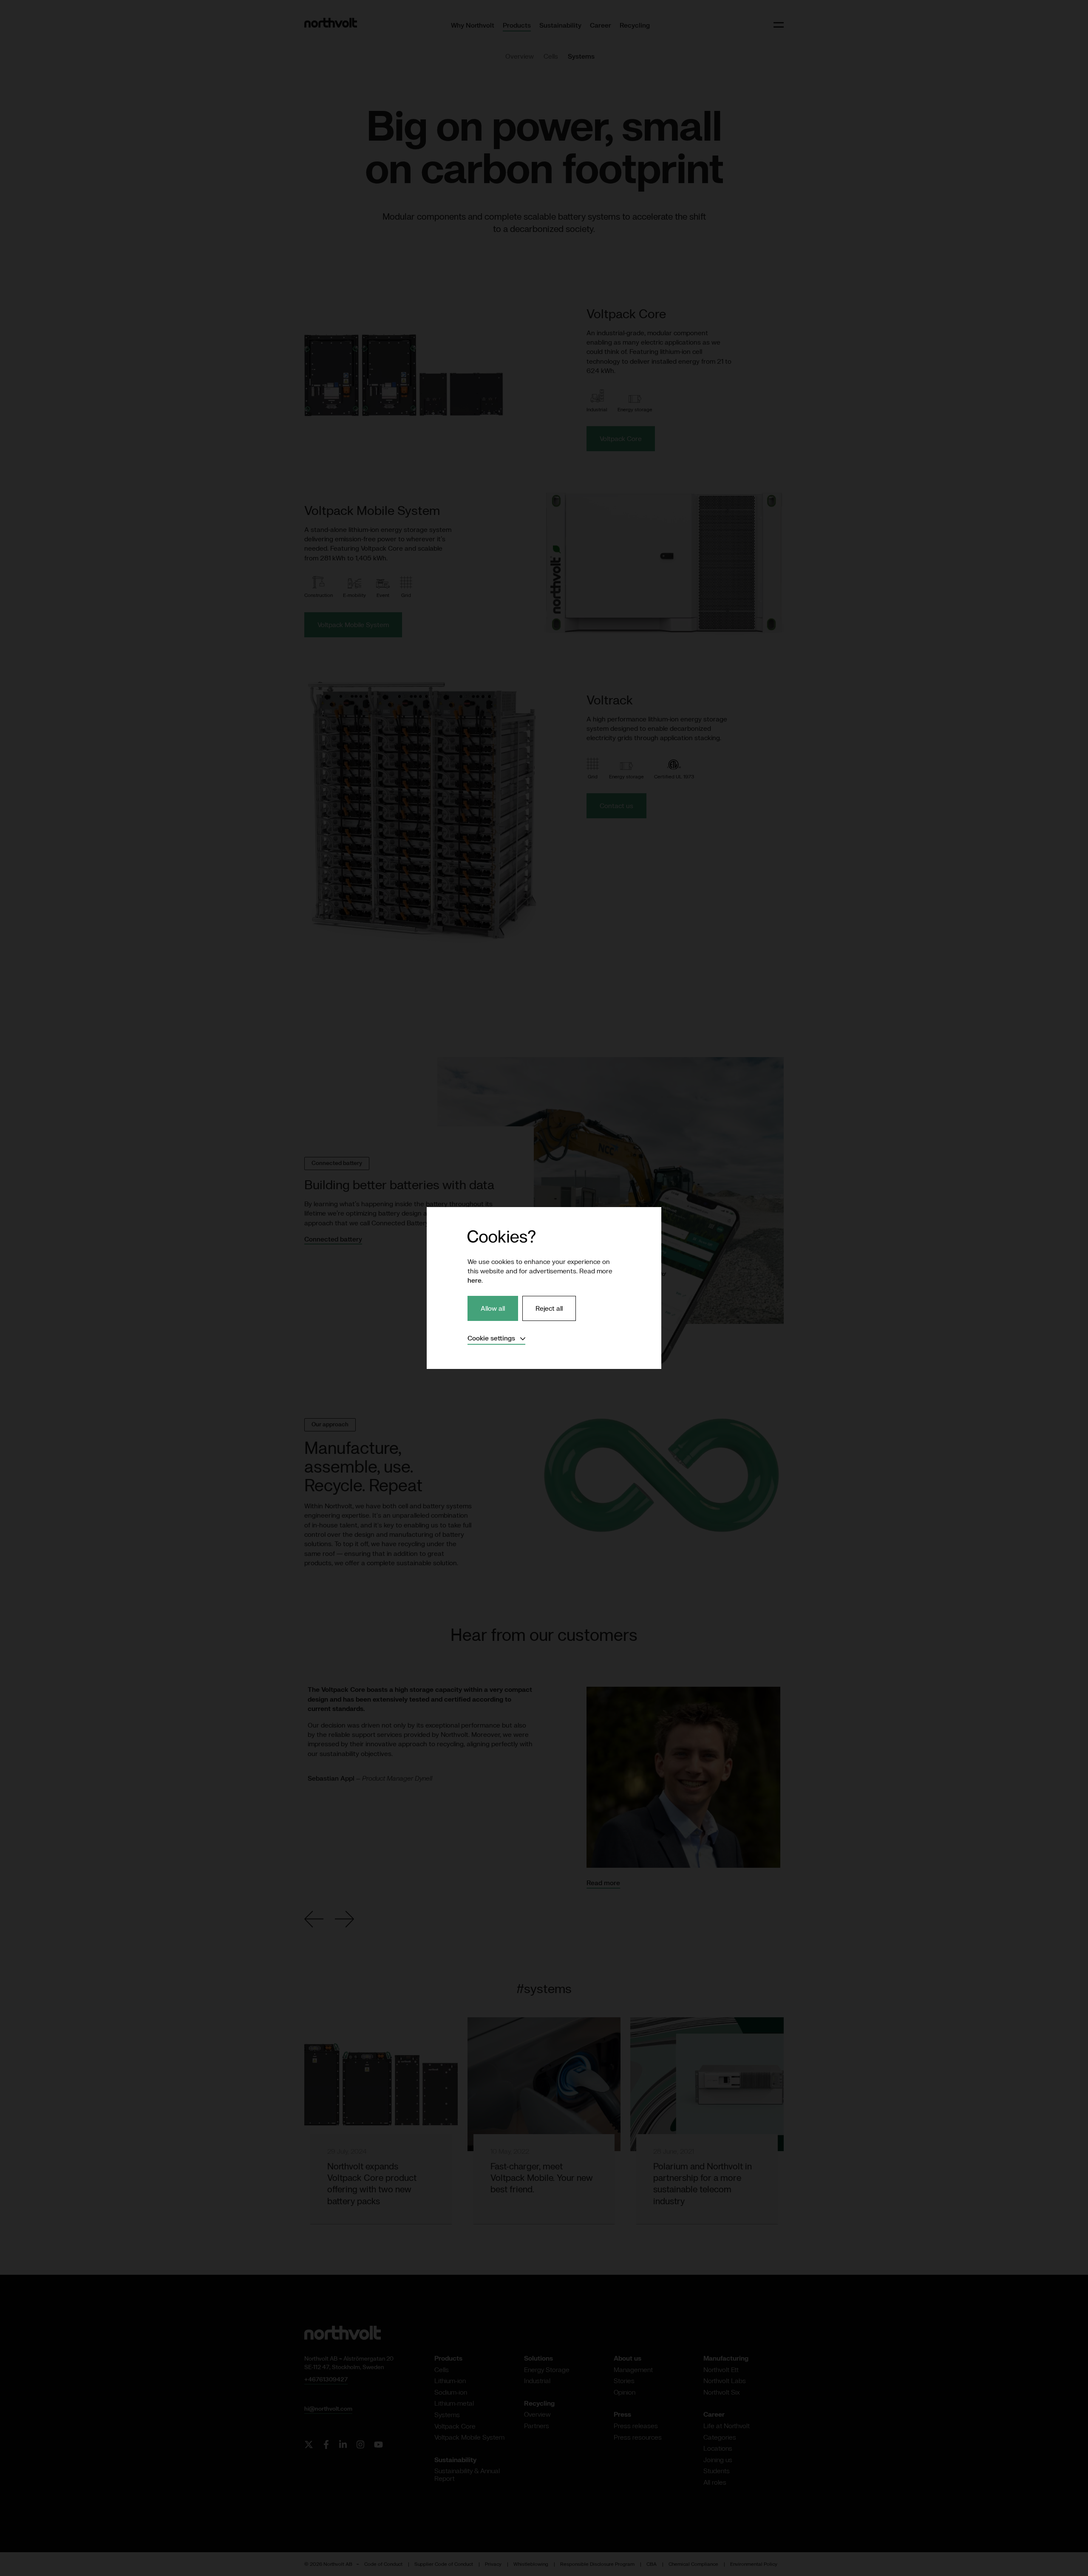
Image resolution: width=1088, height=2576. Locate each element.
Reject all (549, 1308)
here (475, 1280)
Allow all (493, 1308)
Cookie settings (496, 1338)
